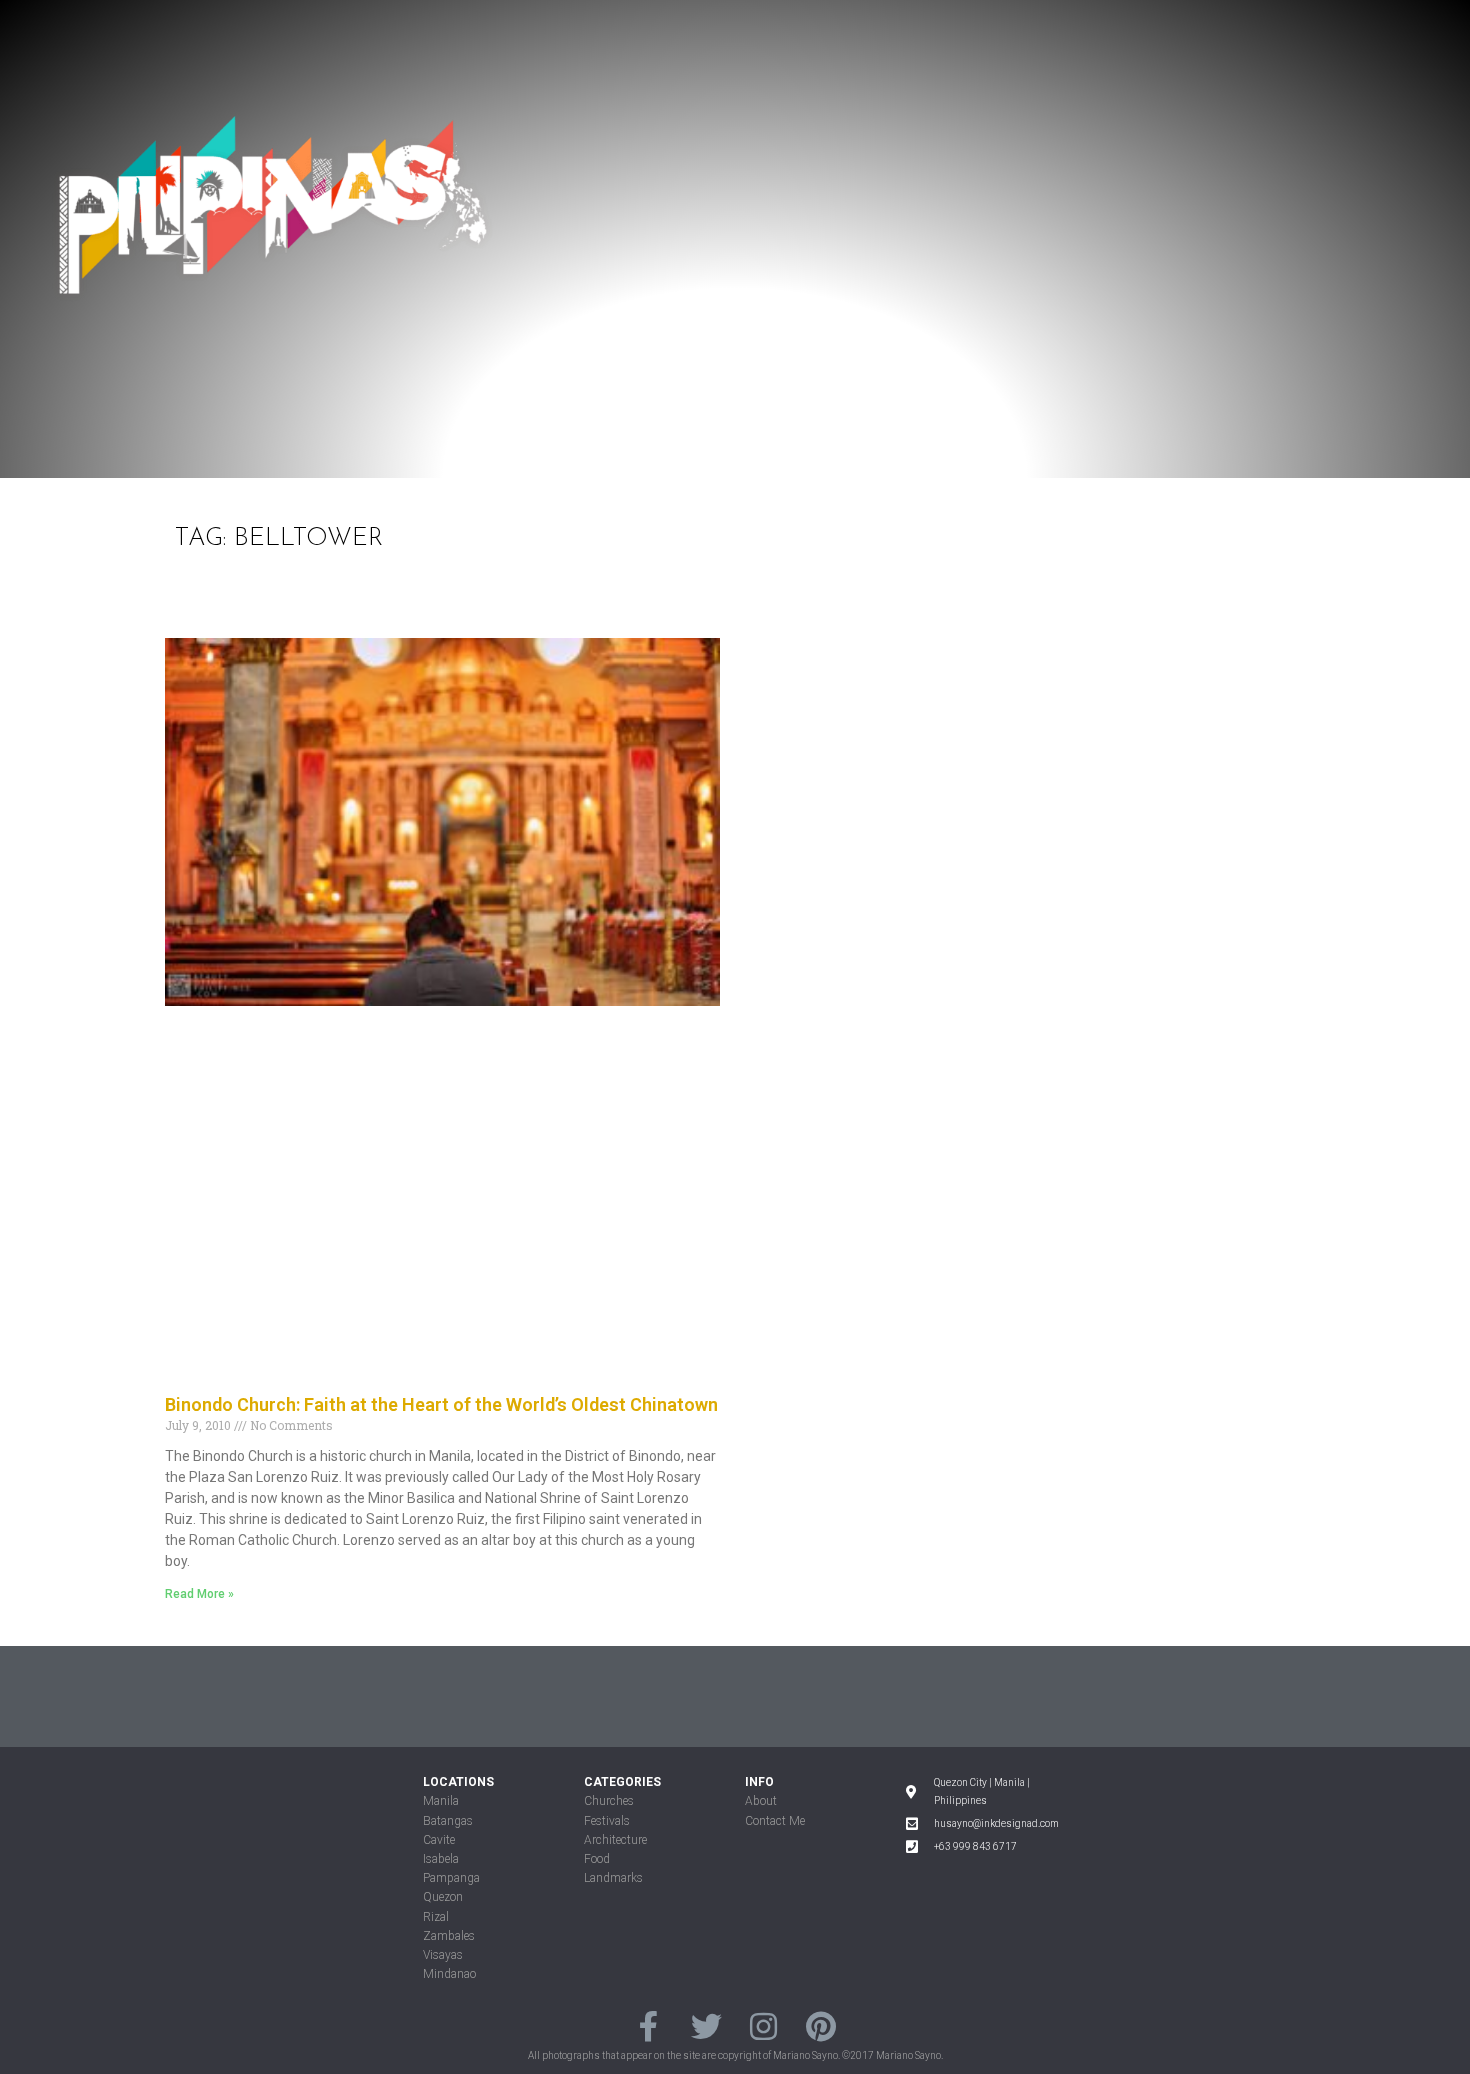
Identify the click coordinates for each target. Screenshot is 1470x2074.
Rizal (436, 1917)
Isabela (441, 1859)
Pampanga (451, 1878)
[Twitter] (706, 2025)
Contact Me (775, 1821)
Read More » (199, 1594)
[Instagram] (763, 2025)
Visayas (443, 1955)
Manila (441, 1801)
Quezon (443, 1897)
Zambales (449, 1936)
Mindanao (449, 1974)
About (761, 1801)
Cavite (439, 1840)
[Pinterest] (820, 2025)
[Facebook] (648, 2025)
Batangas (448, 1821)
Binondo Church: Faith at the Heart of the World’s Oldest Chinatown (441, 1404)
